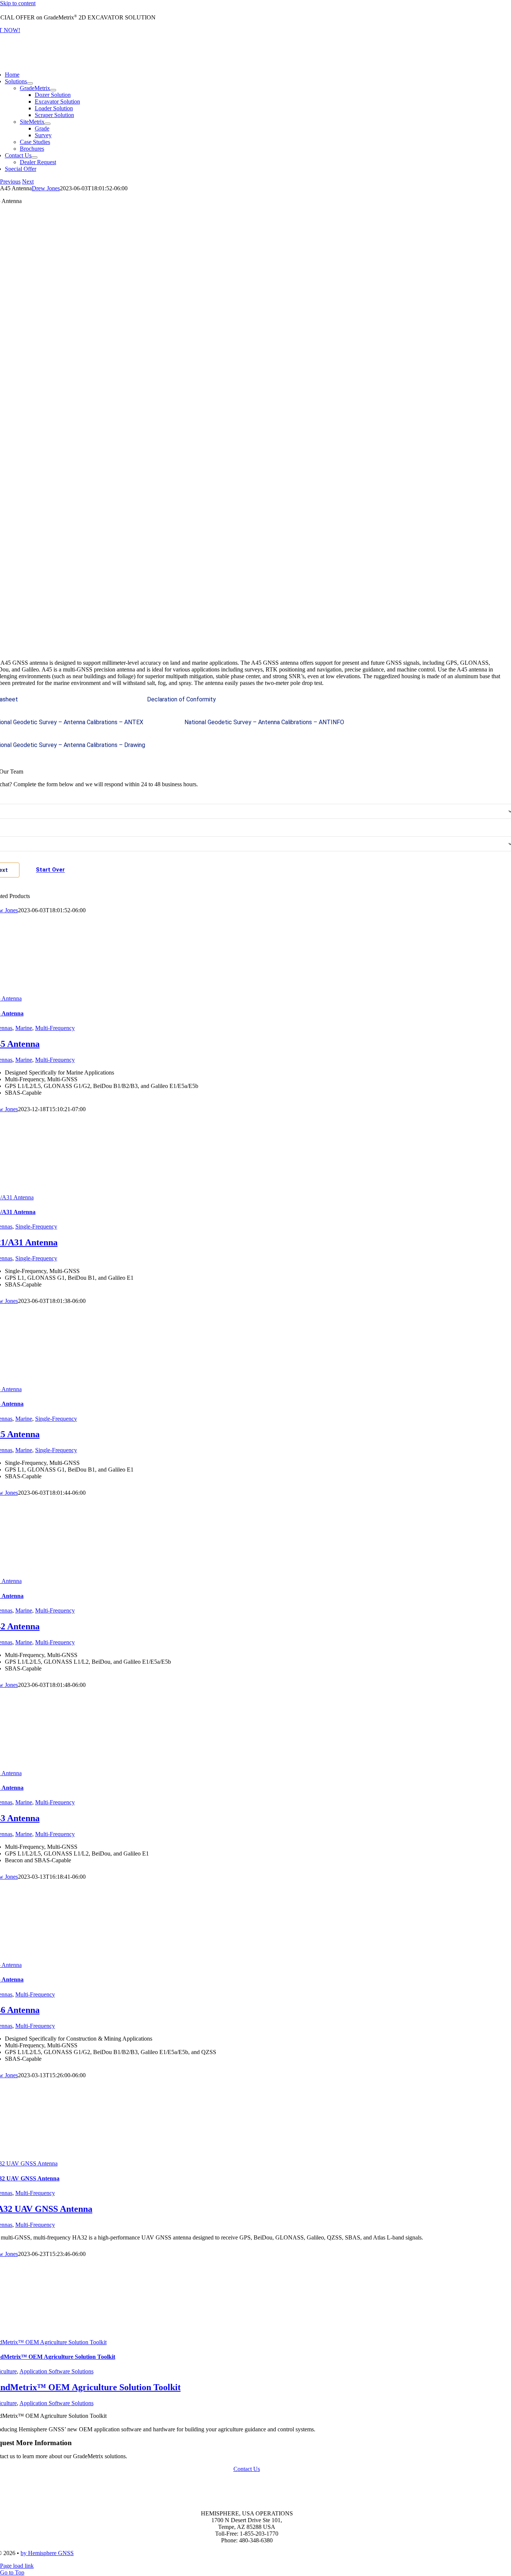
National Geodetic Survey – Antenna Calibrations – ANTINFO (264, 722)
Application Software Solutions (56, 2371)
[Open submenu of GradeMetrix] (53, 90)
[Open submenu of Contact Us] (34, 157)
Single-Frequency (36, 1226)
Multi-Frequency (55, 1028)
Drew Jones (46, 188)
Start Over (50, 870)
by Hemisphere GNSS (47, 2553)
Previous (10, 182)
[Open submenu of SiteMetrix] (48, 124)
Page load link (17, 2566)
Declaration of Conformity (181, 699)
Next (28, 182)
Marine (24, 1028)
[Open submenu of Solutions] (30, 83)
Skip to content (18, 3)
